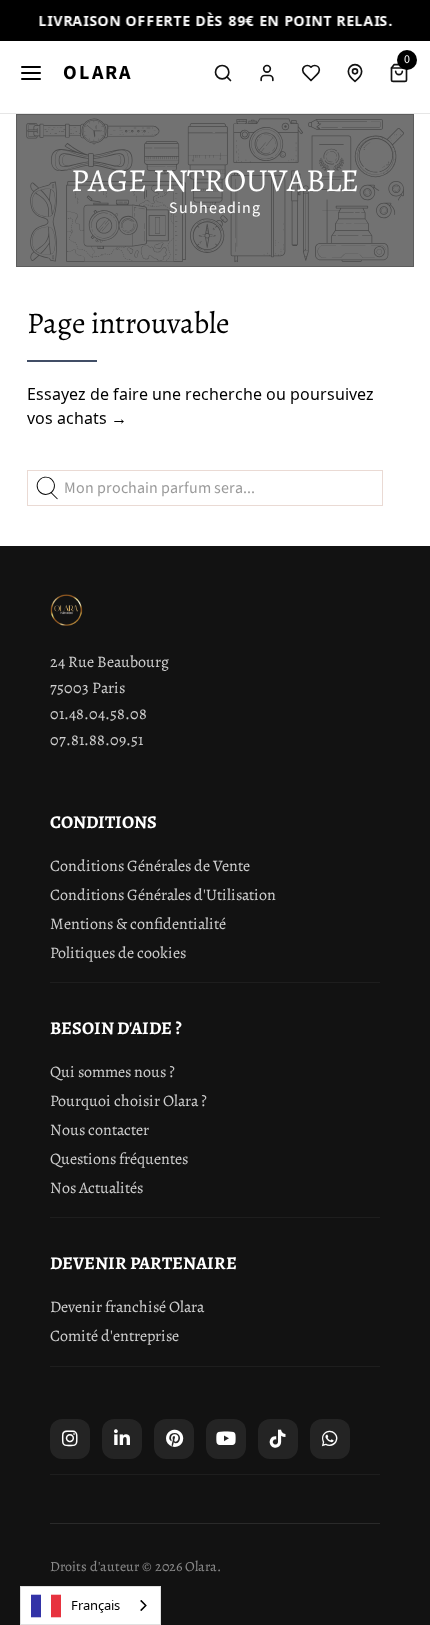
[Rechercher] (223, 73)
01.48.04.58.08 (98, 714)
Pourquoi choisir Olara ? (128, 1101)
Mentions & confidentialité (138, 924)
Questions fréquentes (119, 1159)
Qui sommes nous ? (112, 1072)
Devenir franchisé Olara (127, 1307)
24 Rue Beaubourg (109, 662)
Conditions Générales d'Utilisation (163, 895)
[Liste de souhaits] (311, 73)
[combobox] (90, 1605)
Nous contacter (99, 1130)
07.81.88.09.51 (96, 740)
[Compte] (267, 73)
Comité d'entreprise (114, 1336)
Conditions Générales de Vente (150, 866)
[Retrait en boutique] (355, 73)
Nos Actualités (96, 1188)
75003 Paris (87, 688)
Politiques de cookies (118, 953)
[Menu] (31, 73)
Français (95, 1605)
